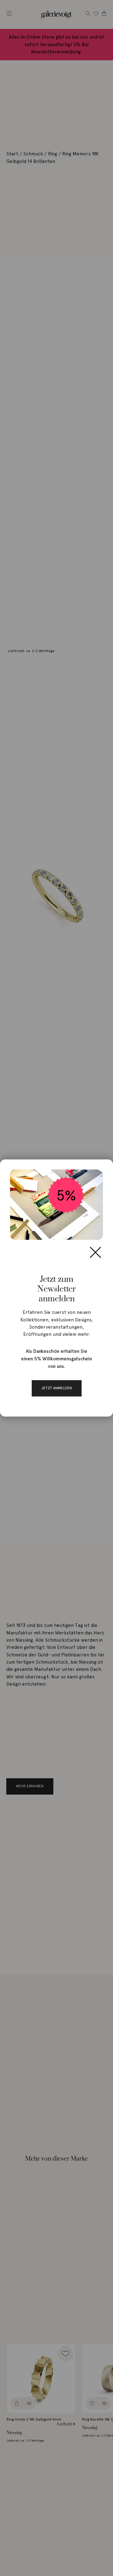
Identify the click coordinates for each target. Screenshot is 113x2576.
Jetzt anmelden (57, 1388)
